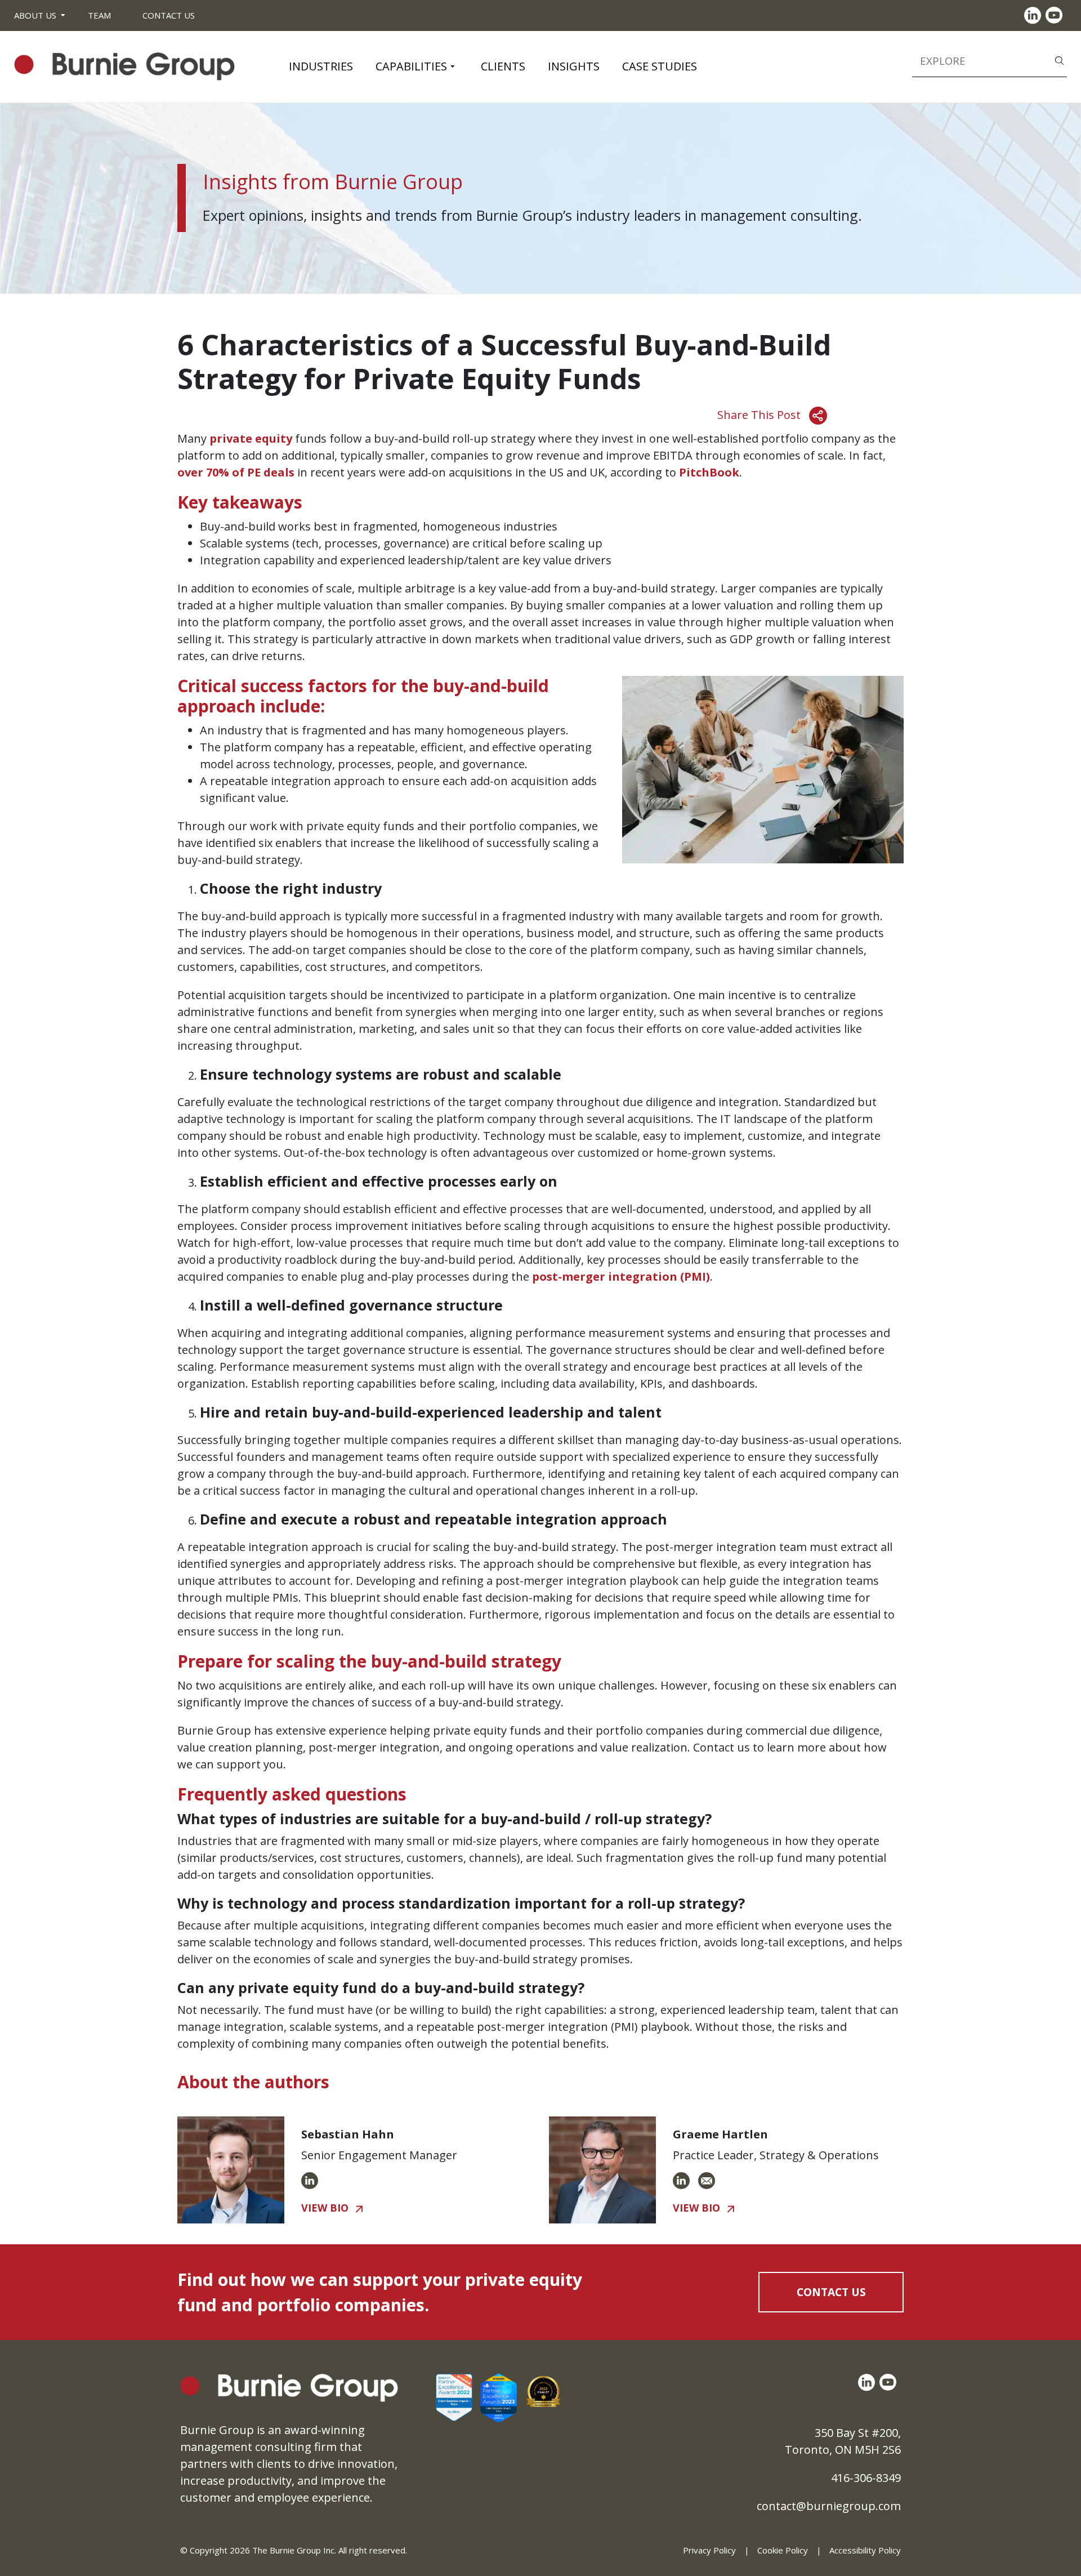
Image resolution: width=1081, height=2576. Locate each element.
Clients (503, 66)
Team (99, 15)
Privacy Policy (709, 2550)
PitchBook (709, 472)
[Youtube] (1056, 15)
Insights (574, 66)
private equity (251, 438)
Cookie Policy (783, 2550)
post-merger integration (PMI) (621, 1276)
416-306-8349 (866, 2478)
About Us (35, 15)
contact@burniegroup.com (829, 2506)
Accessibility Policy (865, 2550)
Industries (321, 66)
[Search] (1059, 60)
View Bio (325, 2208)
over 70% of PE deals (236, 472)
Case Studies (660, 66)
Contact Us (169, 15)
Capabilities (411, 66)
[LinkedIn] (1035, 15)
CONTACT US (831, 2292)
